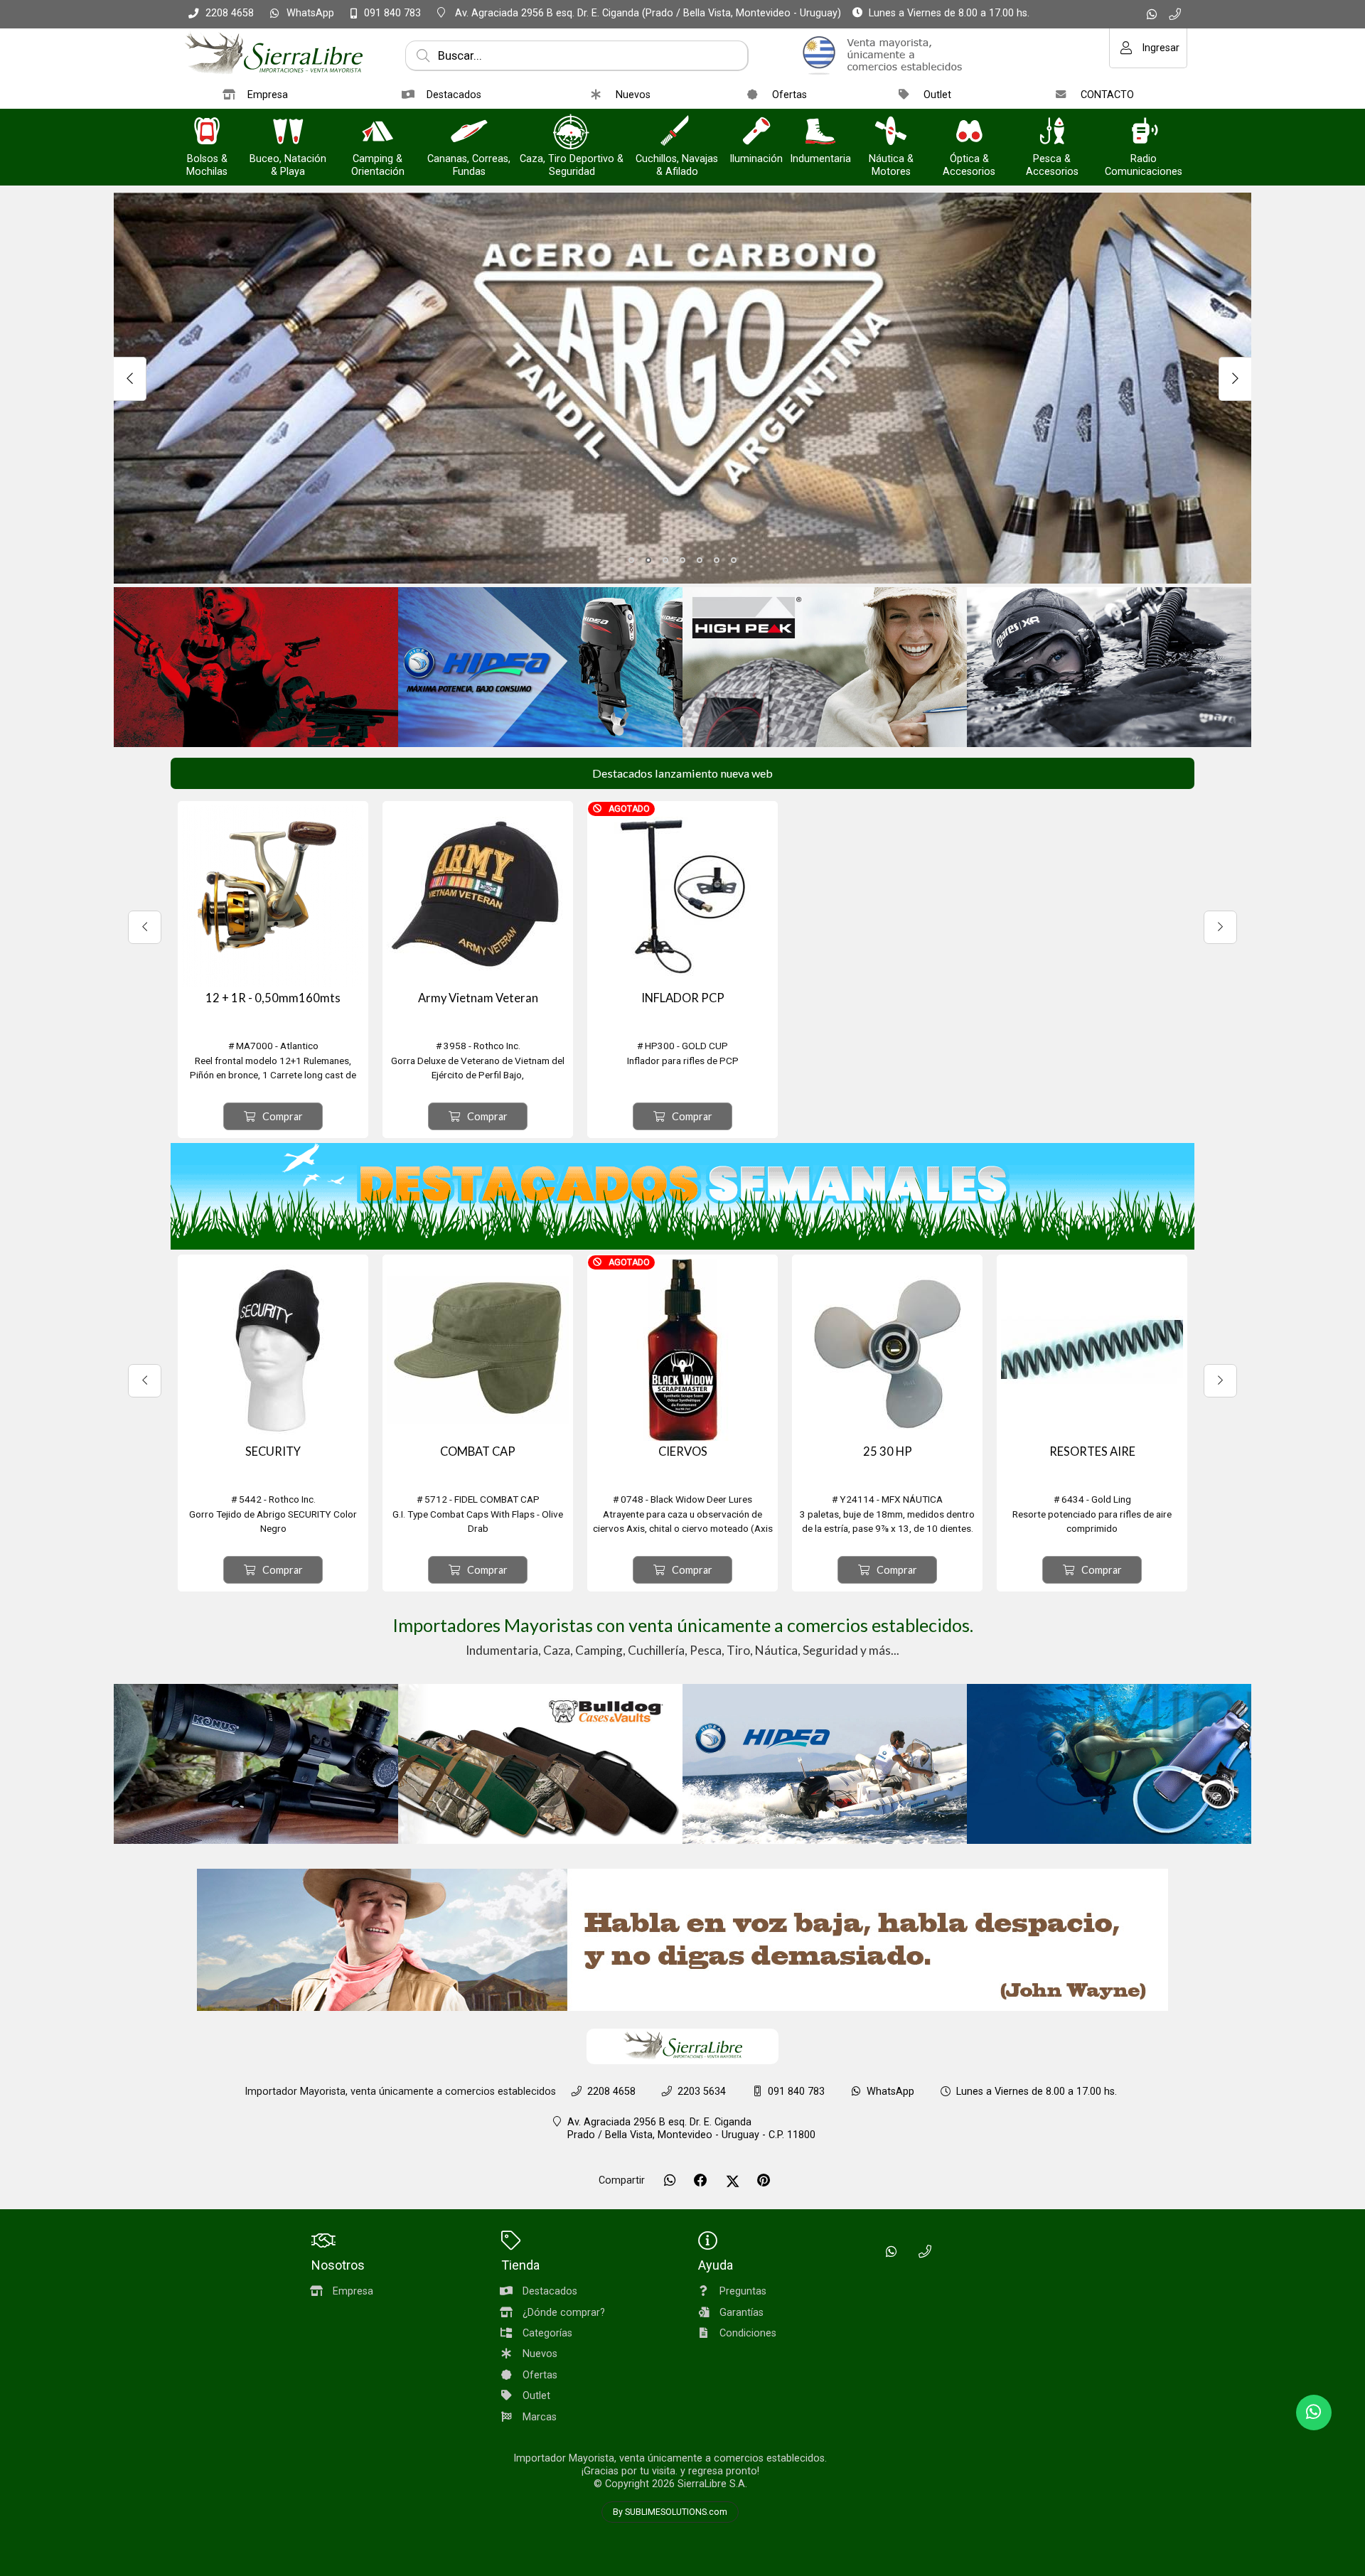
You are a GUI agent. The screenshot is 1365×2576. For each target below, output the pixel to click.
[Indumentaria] (820, 133)
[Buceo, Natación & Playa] (288, 133)
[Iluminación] (756, 133)
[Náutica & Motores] (891, 133)
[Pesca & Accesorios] (1052, 133)
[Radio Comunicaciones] (1144, 133)
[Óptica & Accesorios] (969, 133)
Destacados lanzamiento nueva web (682, 773)
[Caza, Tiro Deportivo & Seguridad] (572, 133)
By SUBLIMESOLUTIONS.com (670, 2512)
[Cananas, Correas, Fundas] (469, 133)
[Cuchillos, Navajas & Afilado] (677, 133)
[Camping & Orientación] (378, 133)
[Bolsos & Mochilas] (207, 133)
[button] (631, 560)
